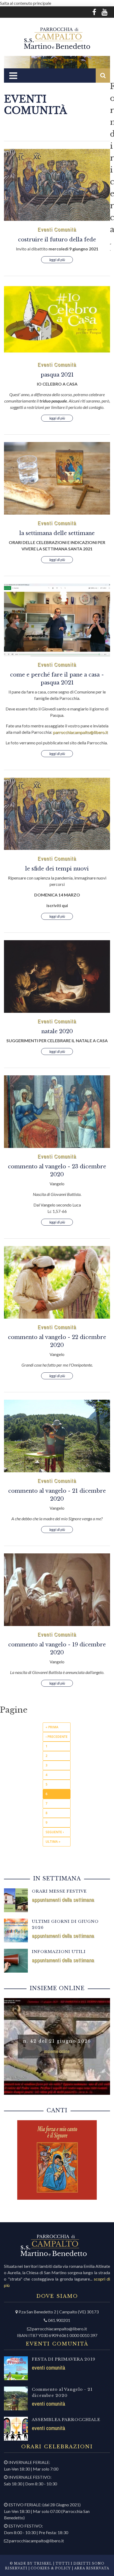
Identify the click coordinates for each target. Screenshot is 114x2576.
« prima (52, 1727)
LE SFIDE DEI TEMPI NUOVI (57, 869)
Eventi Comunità (57, 229)
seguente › (55, 1832)
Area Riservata (92, 2568)
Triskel (43, 2563)
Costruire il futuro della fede (57, 240)
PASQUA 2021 (57, 375)
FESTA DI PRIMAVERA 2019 (64, 2359)
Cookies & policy (50, 2568)
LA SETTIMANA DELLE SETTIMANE (57, 533)
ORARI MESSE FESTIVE (59, 1891)
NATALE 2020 (57, 1031)
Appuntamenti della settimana (63, 1900)
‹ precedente (57, 1737)
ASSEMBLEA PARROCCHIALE (66, 2420)
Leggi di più (57, 260)
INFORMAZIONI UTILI (59, 1952)
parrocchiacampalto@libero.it (80, 732)
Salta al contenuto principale (26, 3)
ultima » (53, 1842)
